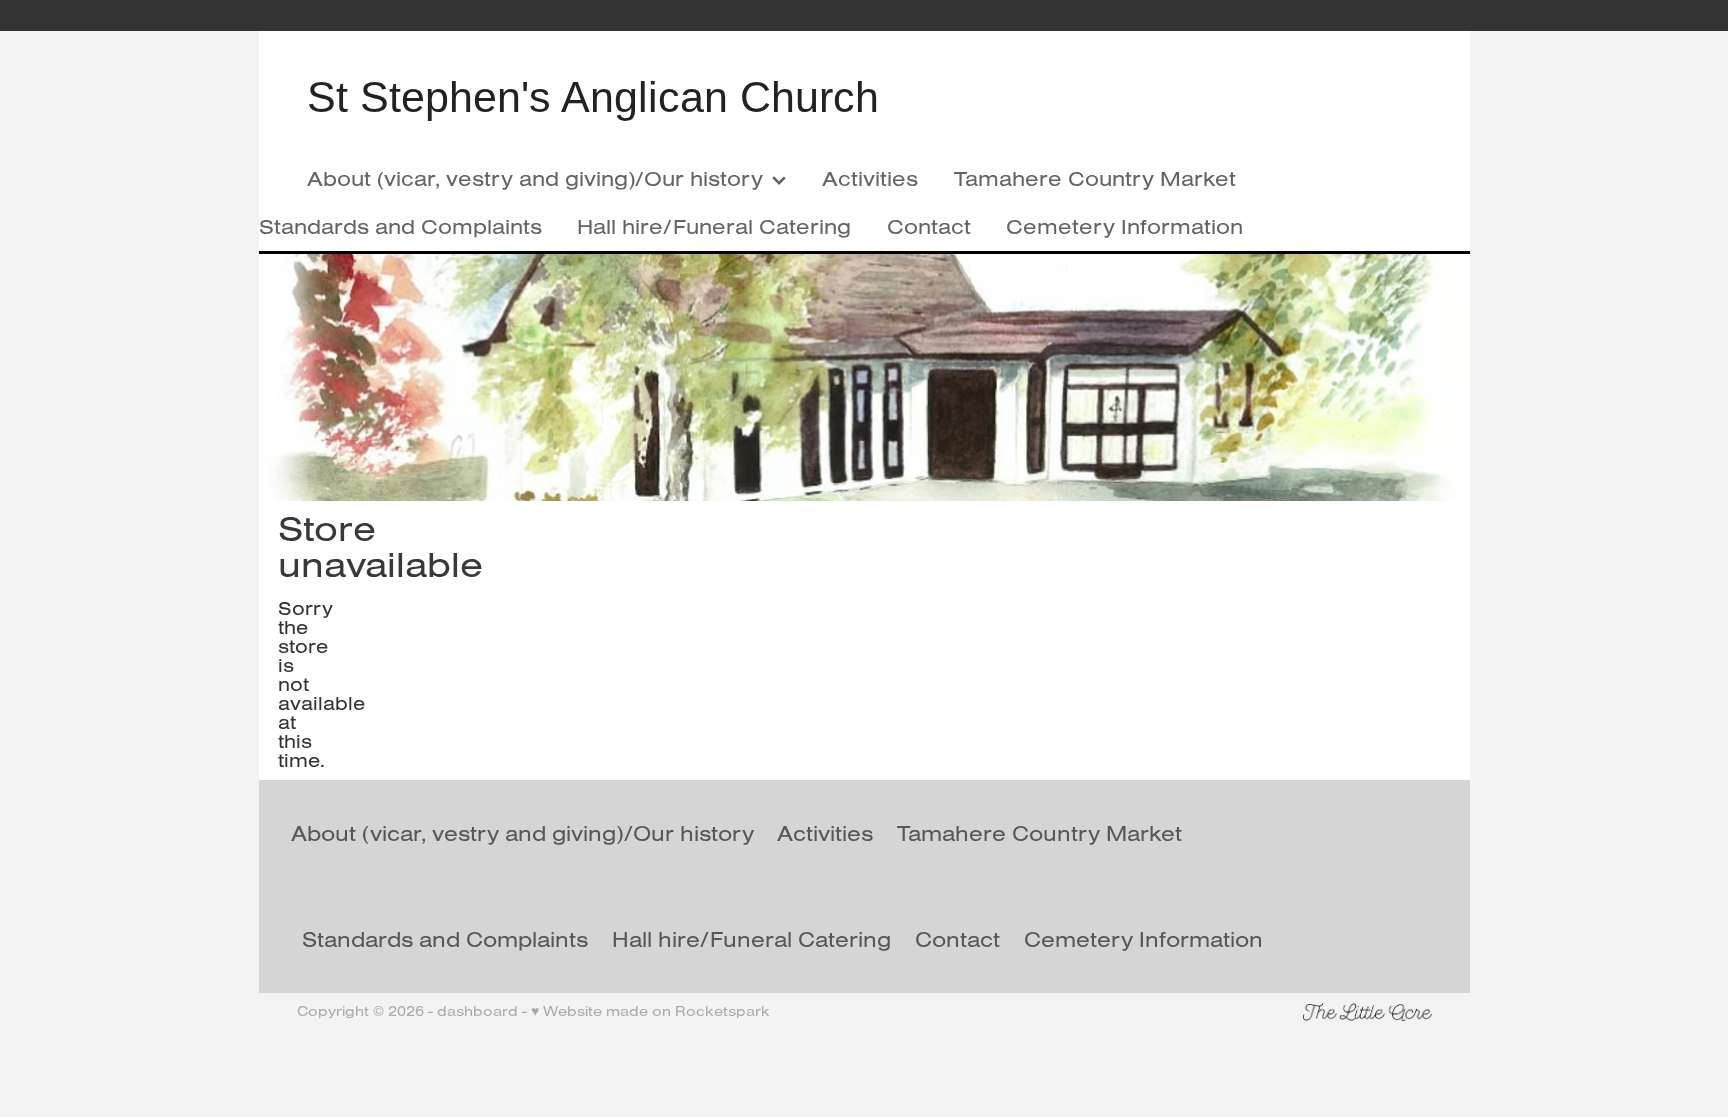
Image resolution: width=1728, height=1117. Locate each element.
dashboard (477, 1011)
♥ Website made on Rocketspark (650, 1011)
